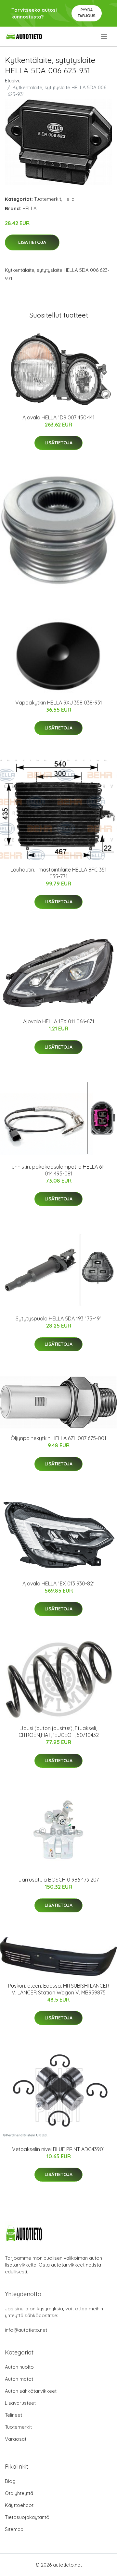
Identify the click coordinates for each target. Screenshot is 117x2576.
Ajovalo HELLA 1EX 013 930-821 (59, 1583)
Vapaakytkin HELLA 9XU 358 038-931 (59, 703)
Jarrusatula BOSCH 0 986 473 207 (59, 1880)
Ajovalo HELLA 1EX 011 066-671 (59, 1021)
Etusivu (13, 81)
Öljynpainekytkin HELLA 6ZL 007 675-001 (58, 1438)
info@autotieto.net (26, 2330)
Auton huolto (19, 2367)
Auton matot (19, 2379)
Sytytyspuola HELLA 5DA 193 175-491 (59, 1318)
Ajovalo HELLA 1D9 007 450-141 (58, 417)
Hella (69, 199)
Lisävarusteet (20, 2403)
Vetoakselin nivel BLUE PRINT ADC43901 (58, 2149)
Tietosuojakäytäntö (27, 2517)
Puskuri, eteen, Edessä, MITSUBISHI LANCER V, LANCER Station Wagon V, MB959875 (59, 1989)
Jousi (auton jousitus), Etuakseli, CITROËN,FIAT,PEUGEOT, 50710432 (59, 1732)
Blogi (11, 2481)
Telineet (13, 2415)
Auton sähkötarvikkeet (31, 2391)
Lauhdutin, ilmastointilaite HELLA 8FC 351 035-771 (58, 873)
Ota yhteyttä (19, 2493)
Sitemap (14, 2529)
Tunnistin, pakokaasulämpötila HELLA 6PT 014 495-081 (58, 1170)
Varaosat (16, 2439)
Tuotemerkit (48, 199)
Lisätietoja (32, 242)
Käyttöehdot (19, 2505)
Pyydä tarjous (87, 13)
